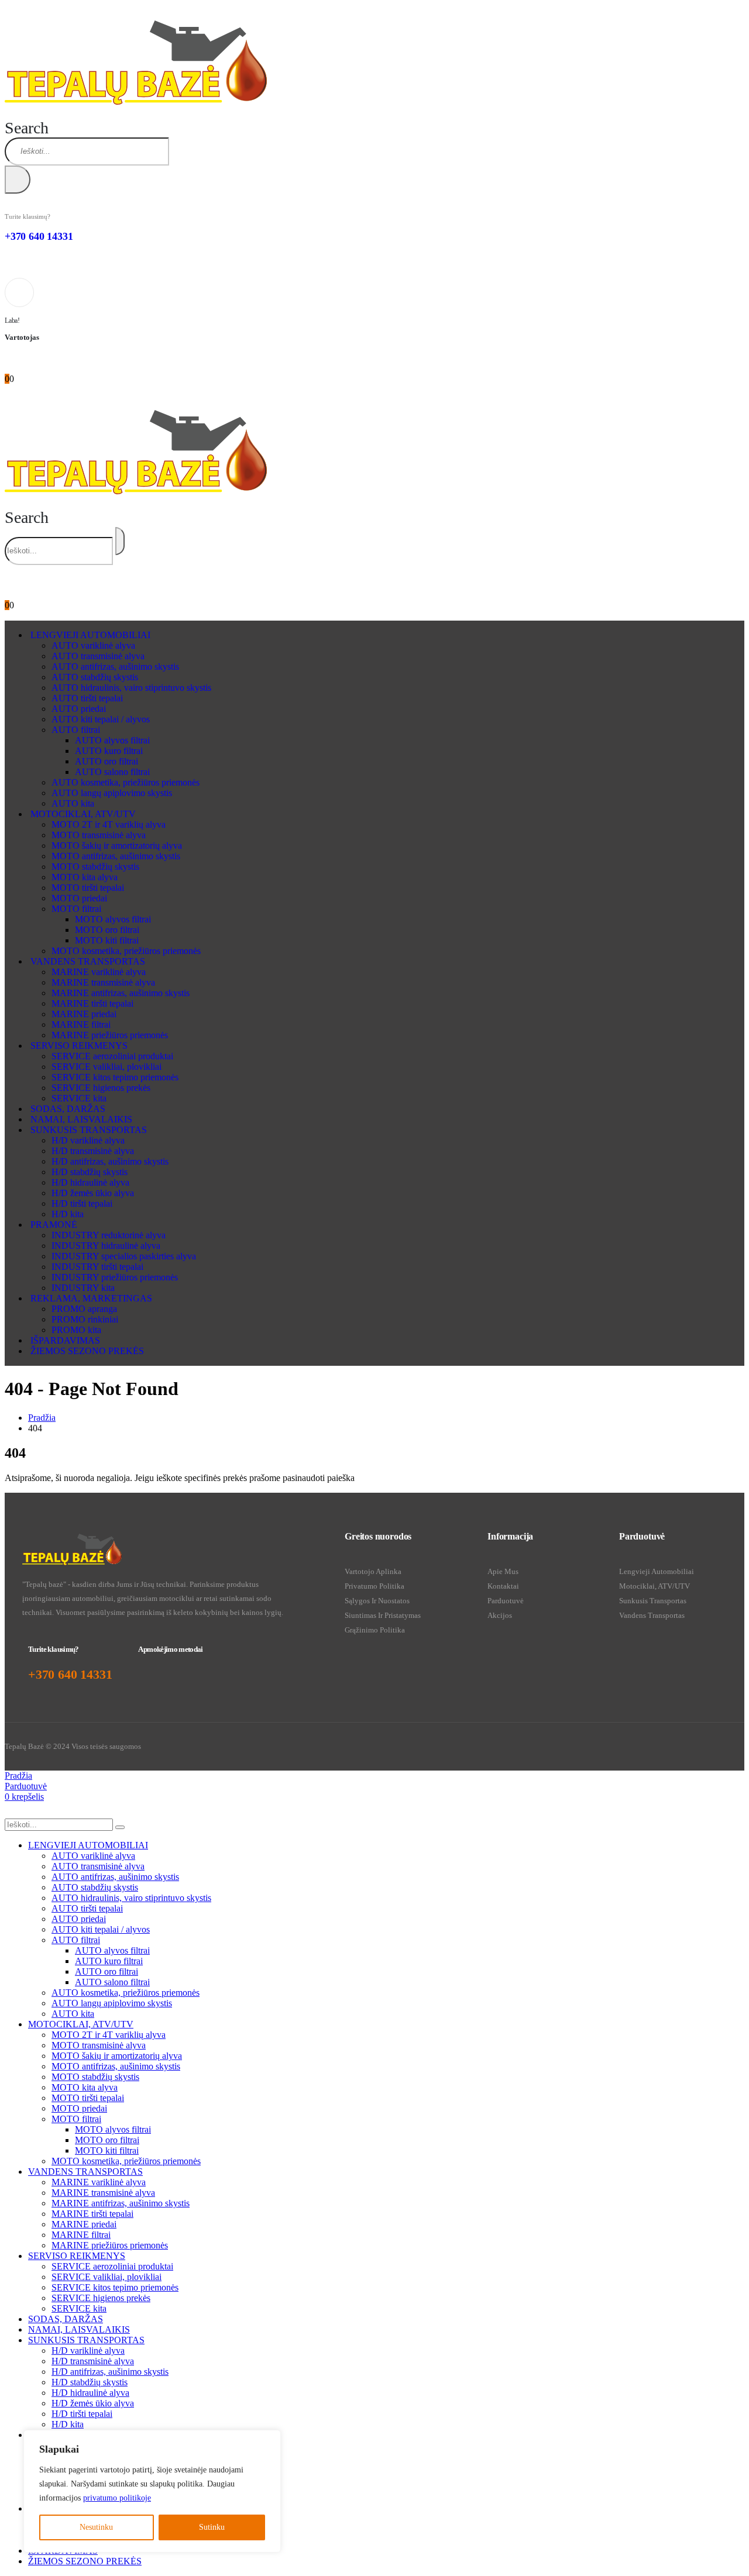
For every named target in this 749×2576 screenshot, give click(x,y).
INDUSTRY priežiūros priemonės (115, 1277)
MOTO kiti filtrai (107, 940)
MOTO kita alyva (85, 877)
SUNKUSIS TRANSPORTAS (89, 1130)
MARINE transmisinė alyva (103, 982)
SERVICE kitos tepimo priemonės (115, 1077)
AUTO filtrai (76, 730)
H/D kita (68, 1214)
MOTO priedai (79, 898)
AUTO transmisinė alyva (98, 656)
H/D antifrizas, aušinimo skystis (110, 1161)
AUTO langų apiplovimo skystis (112, 793)
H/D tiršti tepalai (82, 1203)
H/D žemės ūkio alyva (93, 1193)
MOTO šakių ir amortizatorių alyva (117, 846)
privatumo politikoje (117, 2498)
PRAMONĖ (54, 1225)
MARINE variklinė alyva (99, 972)
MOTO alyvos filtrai (113, 919)
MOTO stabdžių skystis (95, 867)
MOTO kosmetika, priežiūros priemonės (126, 951)
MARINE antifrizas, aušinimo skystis (121, 993)
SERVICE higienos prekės (101, 1088)
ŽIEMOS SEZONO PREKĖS (87, 1351)
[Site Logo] (136, 101)
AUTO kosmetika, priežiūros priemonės (126, 782)
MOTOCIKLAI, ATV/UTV (83, 814)
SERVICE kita (79, 1098)
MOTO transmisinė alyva (99, 835)
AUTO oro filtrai (106, 761)
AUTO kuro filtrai (109, 751)
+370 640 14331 (39, 236)
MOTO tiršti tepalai (88, 888)
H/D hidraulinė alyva (90, 1182)
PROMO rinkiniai (85, 1319)
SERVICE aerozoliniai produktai (112, 1056)
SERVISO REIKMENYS (79, 1046)
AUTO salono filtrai (112, 772)
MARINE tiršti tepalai (92, 1003)
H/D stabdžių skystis (90, 1172)
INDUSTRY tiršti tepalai (97, 1267)
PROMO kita (76, 1330)
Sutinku (212, 2527)
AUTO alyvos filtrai (112, 740)
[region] (152, 2491)
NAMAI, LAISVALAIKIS (81, 1119)
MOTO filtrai (76, 909)
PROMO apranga (84, 1309)
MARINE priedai (84, 1014)
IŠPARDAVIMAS (65, 1340)
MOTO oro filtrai (107, 930)
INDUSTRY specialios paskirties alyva (124, 1256)
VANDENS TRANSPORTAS (88, 961)
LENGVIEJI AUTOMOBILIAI (90, 635)
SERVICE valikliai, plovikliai (106, 1067)
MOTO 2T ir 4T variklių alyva (109, 824)
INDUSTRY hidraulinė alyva (106, 1246)
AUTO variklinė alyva (93, 645)
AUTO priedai (79, 709)
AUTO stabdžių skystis (95, 677)
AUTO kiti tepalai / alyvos (101, 719)
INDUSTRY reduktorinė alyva (109, 1235)
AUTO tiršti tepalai (87, 698)
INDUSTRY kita (83, 1288)
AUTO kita (73, 803)
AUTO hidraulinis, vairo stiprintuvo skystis (131, 688)
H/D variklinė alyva (88, 1140)
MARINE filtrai (81, 1024)
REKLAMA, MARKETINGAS (91, 1298)
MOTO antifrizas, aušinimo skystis (116, 856)
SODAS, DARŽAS (68, 1109)
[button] (27, 128)
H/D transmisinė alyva (93, 1151)
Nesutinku (96, 2527)
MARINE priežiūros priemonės (110, 1035)
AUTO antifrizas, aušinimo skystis (115, 667)
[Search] (18, 180)
